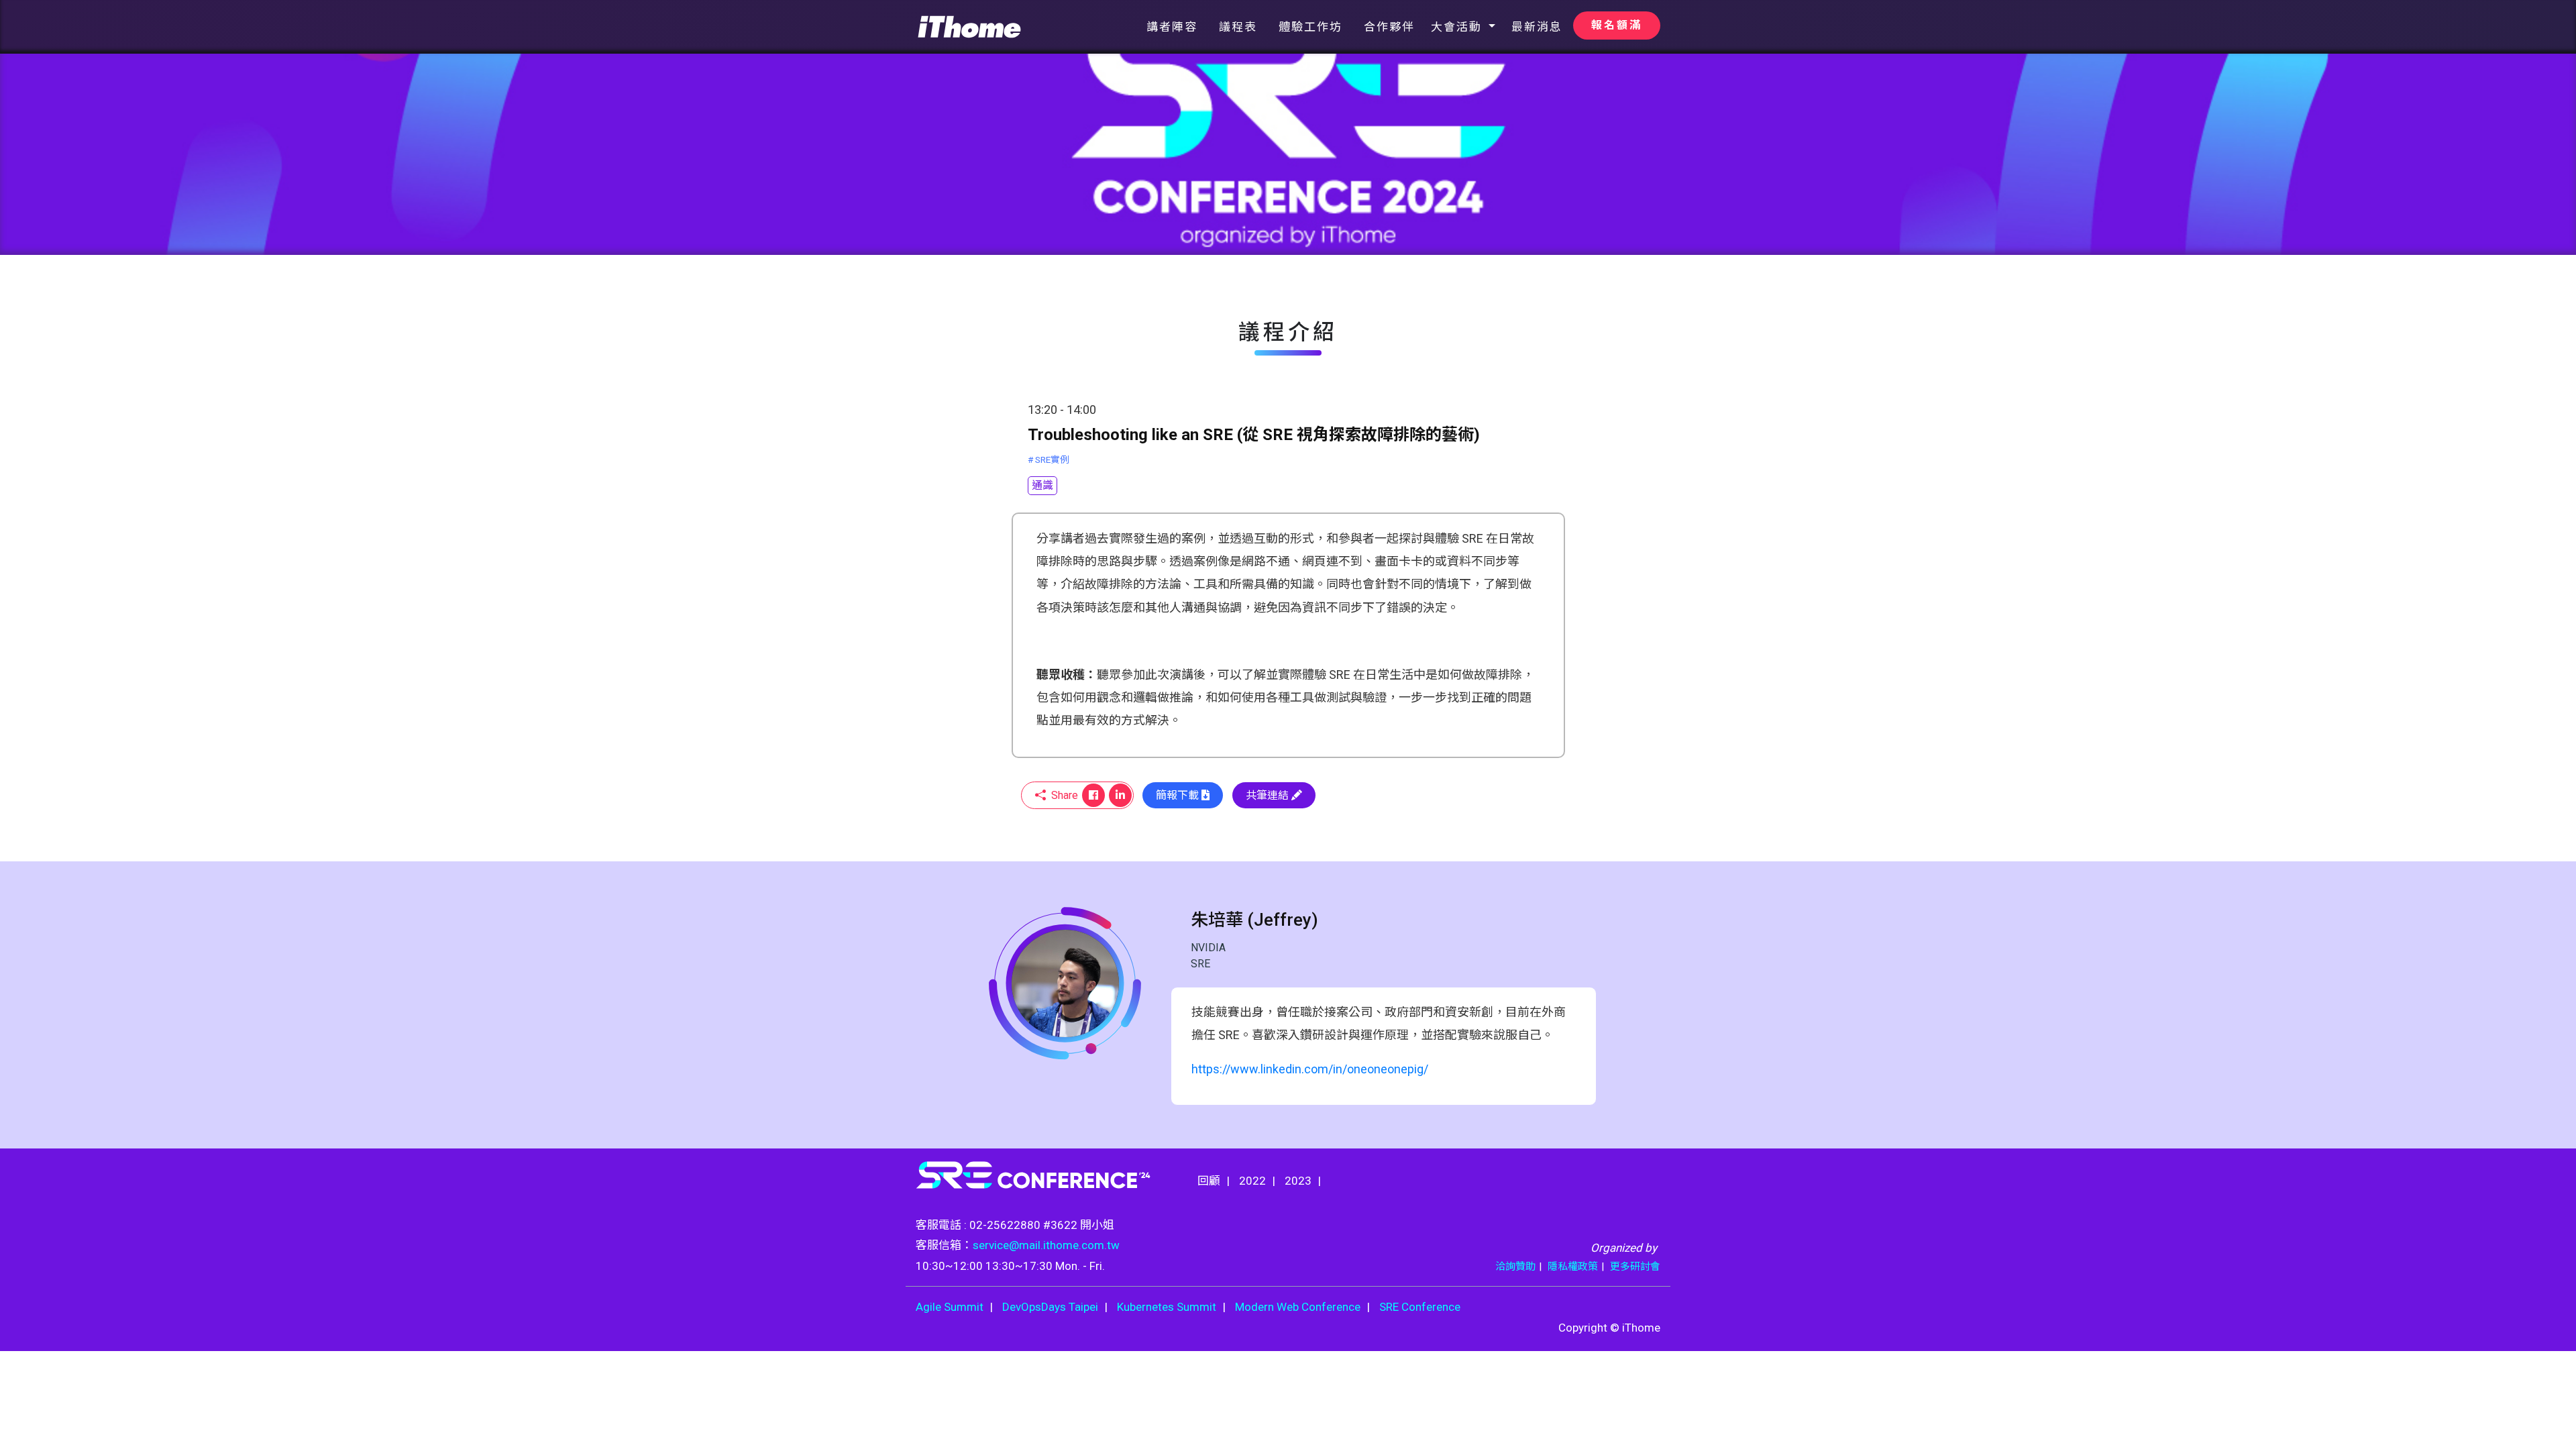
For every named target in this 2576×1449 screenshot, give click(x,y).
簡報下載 (1179, 795)
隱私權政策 (1573, 1267)
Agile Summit (950, 1307)
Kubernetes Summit (1167, 1307)
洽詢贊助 (1515, 1267)
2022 (1252, 1181)
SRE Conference (1420, 1307)
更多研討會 (1635, 1267)
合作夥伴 (1389, 27)
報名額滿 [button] (1617, 25)
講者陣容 (1172, 27)
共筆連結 (1269, 795)
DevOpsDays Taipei (1050, 1307)
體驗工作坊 (1310, 27)
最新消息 (1537, 27)
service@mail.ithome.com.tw (1046, 1245)
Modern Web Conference (1298, 1307)
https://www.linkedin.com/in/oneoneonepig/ (1310, 1069)
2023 (1298, 1181)
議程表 (1238, 27)
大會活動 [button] (1458, 27)
